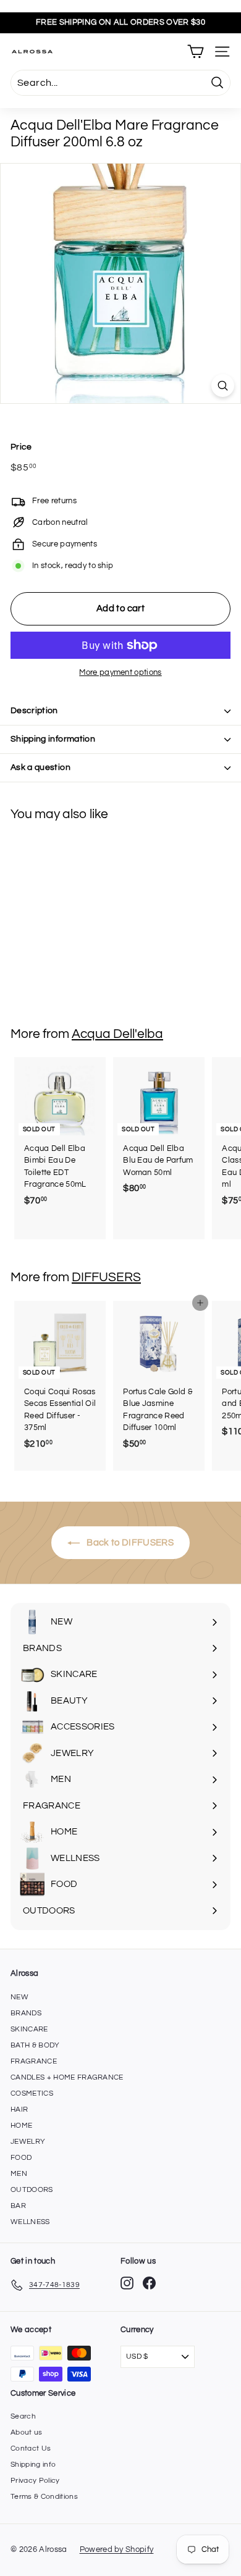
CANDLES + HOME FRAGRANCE (67, 2077)
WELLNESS (30, 2222)
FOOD (21, 2158)
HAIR (19, 2110)
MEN (19, 2174)
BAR (18, 2206)
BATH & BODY (35, 2045)
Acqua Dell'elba (117, 1034)
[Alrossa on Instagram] (127, 2283)
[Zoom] (223, 386)
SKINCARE (29, 2029)
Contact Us (31, 2448)
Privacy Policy (35, 2481)
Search (23, 2416)
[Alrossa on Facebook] (149, 2283)
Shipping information (53, 739)
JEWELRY (28, 2142)
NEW (19, 1997)
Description (34, 711)
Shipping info (33, 2465)
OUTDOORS (32, 2190)
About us (27, 2432)
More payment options (120, 672)
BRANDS (26, 2013)
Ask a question (40, 767)
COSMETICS (32, 2093)
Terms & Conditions (44, 2497)
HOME (21, 2126)
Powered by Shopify (117, 2549)
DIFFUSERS (106, 1277)
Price (21, 447)
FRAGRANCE (34, 2061)
